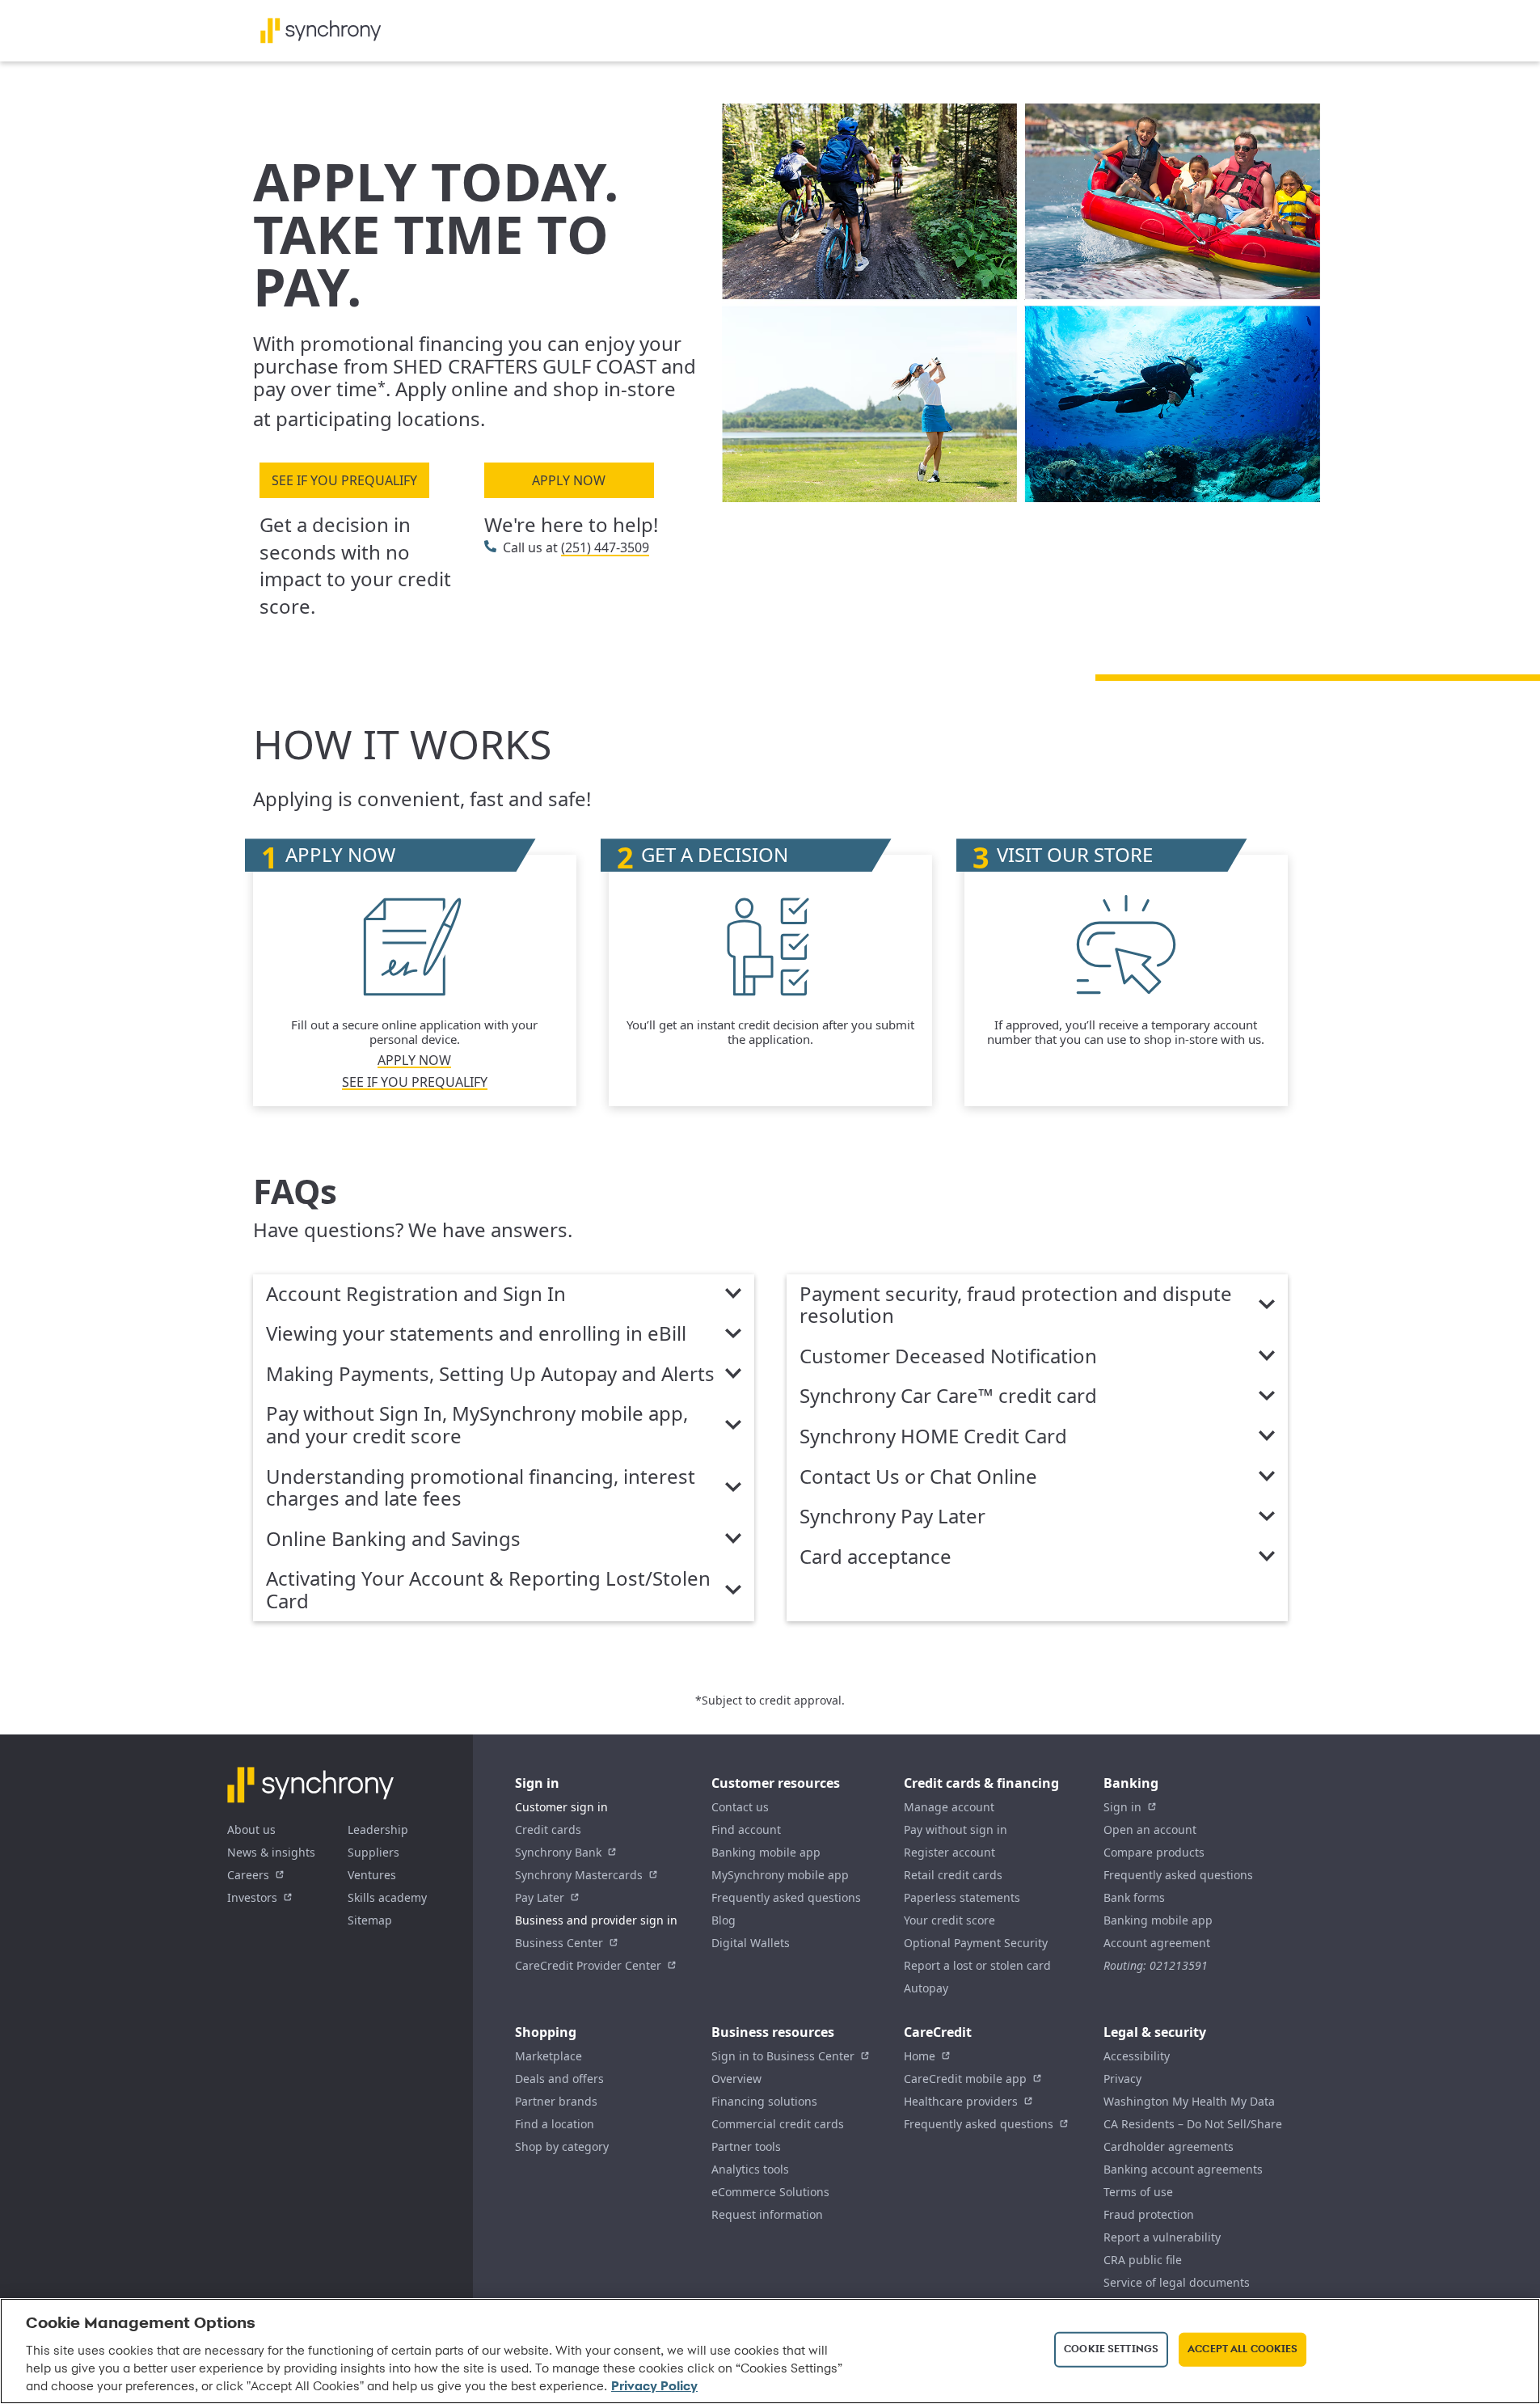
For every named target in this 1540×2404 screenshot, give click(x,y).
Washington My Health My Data (1189, 2101)
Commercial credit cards (778, 2124)
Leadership (378, 1829)
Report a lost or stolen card (977, 1965)
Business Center (559, 1943)
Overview (736, 2079)
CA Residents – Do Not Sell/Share (1193, 2124)
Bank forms (1134, 1897)
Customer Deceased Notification (948, 1357)
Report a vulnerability (1162, 2237)
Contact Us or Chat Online (918, 1477)
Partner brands (556, 2101)
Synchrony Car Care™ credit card (948, 1396)
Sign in (1122, 1807)
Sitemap (370, 1920)
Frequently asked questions (786, 1897)
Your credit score (949, 1920)
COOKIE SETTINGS (1111, 2349)
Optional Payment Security (976, 1943)
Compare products (1154, 1852)
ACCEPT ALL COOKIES (1243, 2349)
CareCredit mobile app (965, 2079)
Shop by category (562, 2146)
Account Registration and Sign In (416, 1295)
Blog (724, 1920)
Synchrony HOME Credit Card (933, 1437)
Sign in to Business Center (783, 2056)
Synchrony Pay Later (892, 1517)
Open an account (1150, 1829)
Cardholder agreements (1169, 2146)
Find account (746, 1829)
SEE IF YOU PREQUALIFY (344, 480)
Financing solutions (764, 2101)
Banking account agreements (1183, 2169)
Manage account (949, 1807)
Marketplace (548, 2056)
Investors (252, 1897)
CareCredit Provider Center (588, 1965)
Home (920, 2056)
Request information (767, 2214)
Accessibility (1137, 2056)
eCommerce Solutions (770, 2192)
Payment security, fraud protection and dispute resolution (1016, 1306)
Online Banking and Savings (393, 1540)
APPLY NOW (569, 480)
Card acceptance (875, 1557)
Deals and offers (559, 2079)
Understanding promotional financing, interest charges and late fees (481, 1488)
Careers (248, 1875)
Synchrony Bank (558, 1852)
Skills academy (387, 1897)
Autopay (926, 1988)
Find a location (555, 2124)
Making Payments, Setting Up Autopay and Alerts (490, 1375)
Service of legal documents (1177, 2282)
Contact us (740, 1807)
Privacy (1122, 2079)
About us (251, 1829)
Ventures (372, 1875)
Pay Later (540, 1897)
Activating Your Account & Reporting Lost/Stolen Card (488, 1590)
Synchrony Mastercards (579, 1875)
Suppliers (373, 1852)
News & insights (271, 1852)
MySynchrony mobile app (780, 1875)
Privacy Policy (654, 2387)
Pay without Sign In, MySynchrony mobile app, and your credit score (477, 1425)
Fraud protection (1149, 2214)
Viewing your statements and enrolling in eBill (476, 1334)
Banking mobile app (766, 1852)
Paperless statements (962, 1897)
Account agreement (1157, 1943)
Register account (949, 1852)
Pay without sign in (956, 1829)
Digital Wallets (751, 1943)
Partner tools (746, 2146)
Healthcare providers (961, 2101)
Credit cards (548, 1829)
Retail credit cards (953, 1875)
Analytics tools (750, 2169)
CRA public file (1143, 2260)
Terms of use (1138, 2192)
